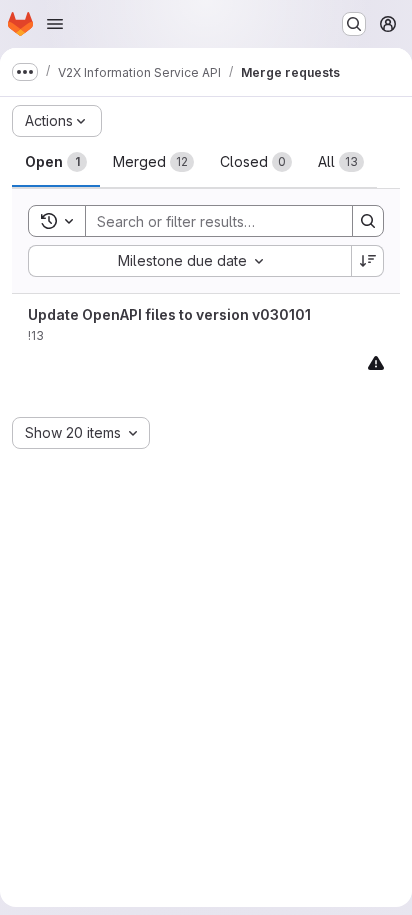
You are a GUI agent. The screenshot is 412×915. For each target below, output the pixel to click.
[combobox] (189, 261)
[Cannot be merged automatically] (376, 362)
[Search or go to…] (354, 24)
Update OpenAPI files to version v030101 (169, 314)
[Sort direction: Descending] (368, 261)
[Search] (368, 221)
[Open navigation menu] (55, 24)
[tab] (56, 162)
